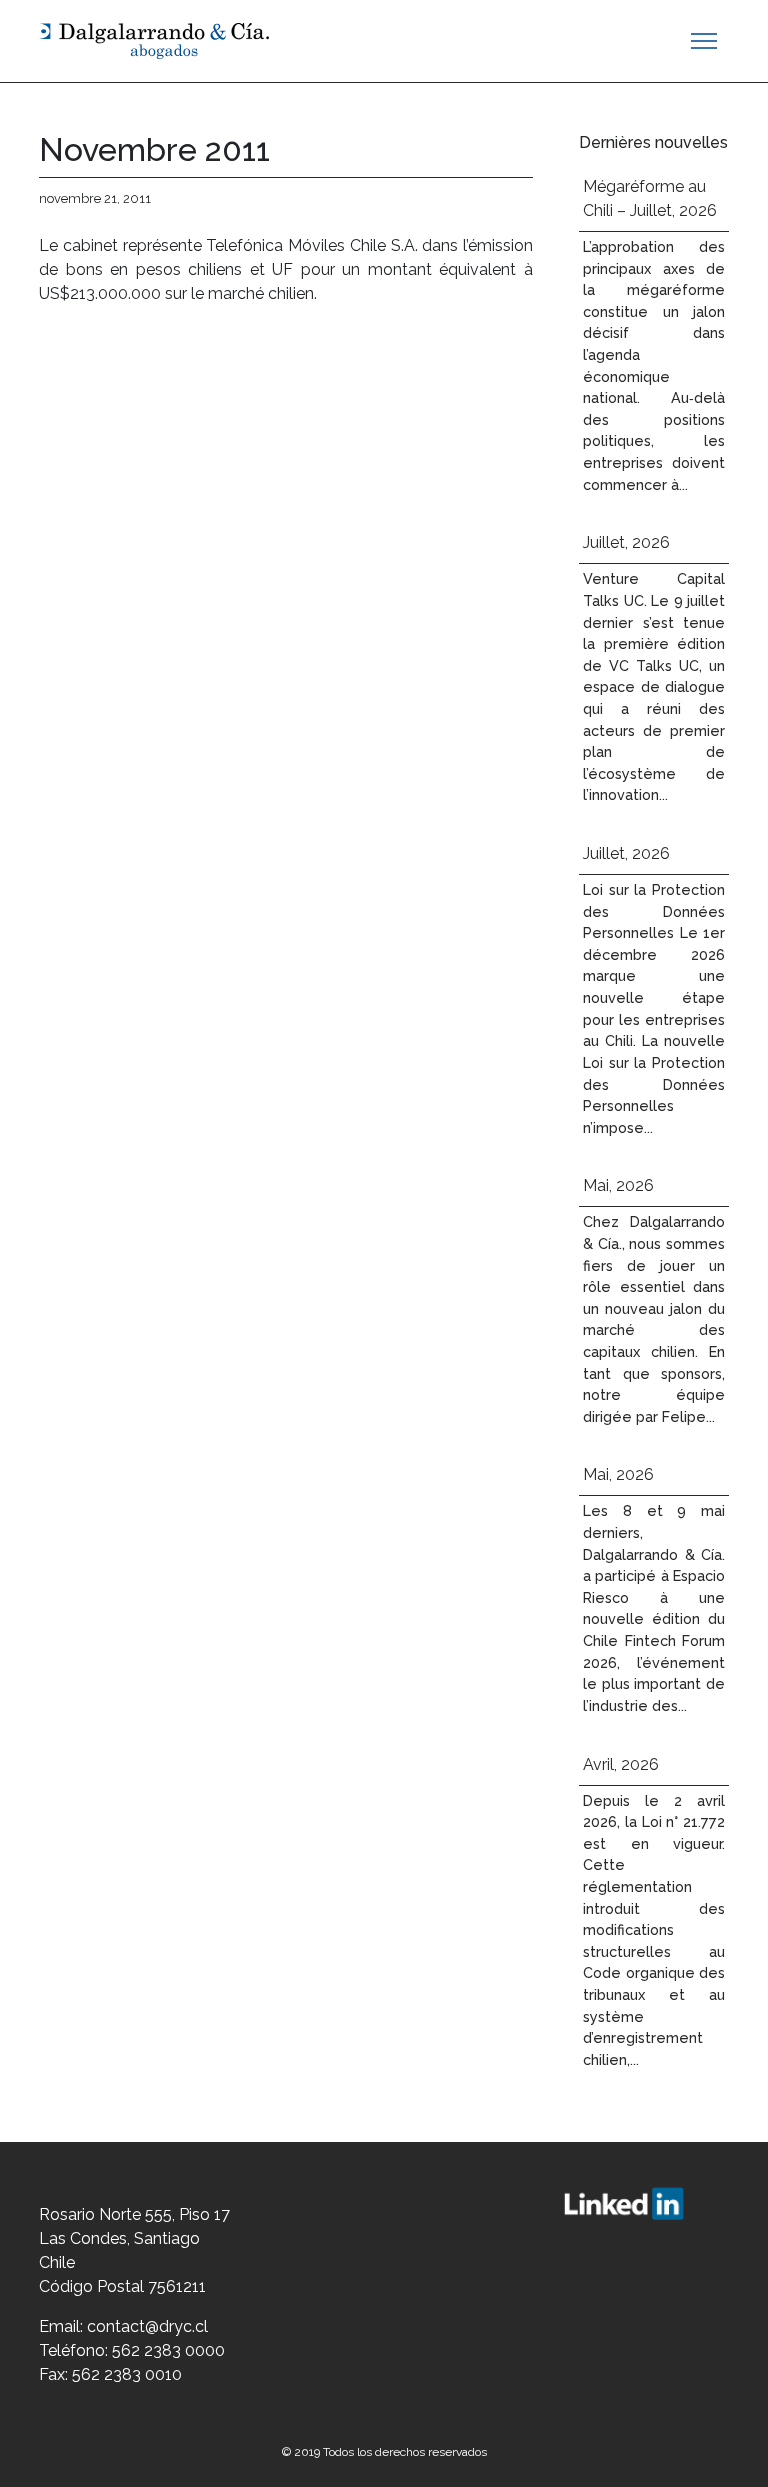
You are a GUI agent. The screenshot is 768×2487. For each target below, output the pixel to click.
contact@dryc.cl (147, 2326)
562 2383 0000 (168, 2350)
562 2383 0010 (127, 2374)
